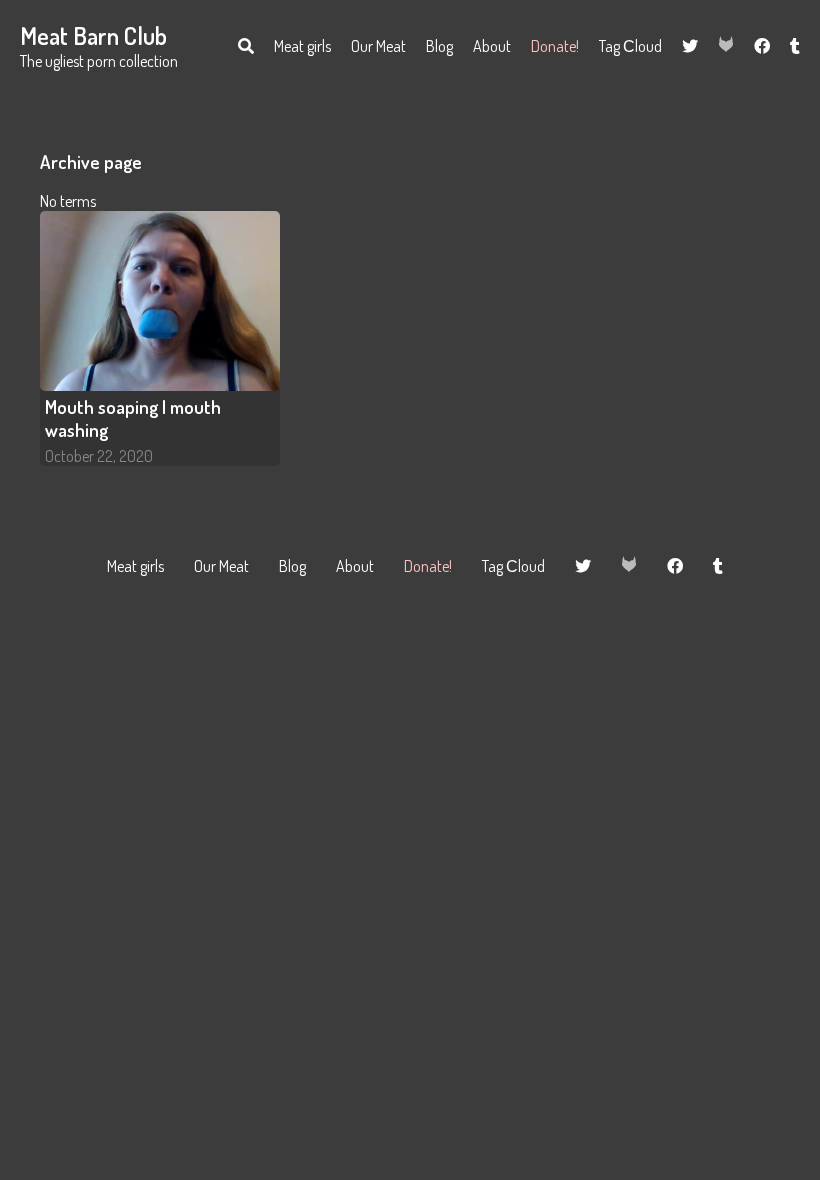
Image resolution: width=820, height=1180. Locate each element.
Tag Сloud (630, 46)
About (492, 46)
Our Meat (378, 46)
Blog (439, 46)
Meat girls (302, 46)
